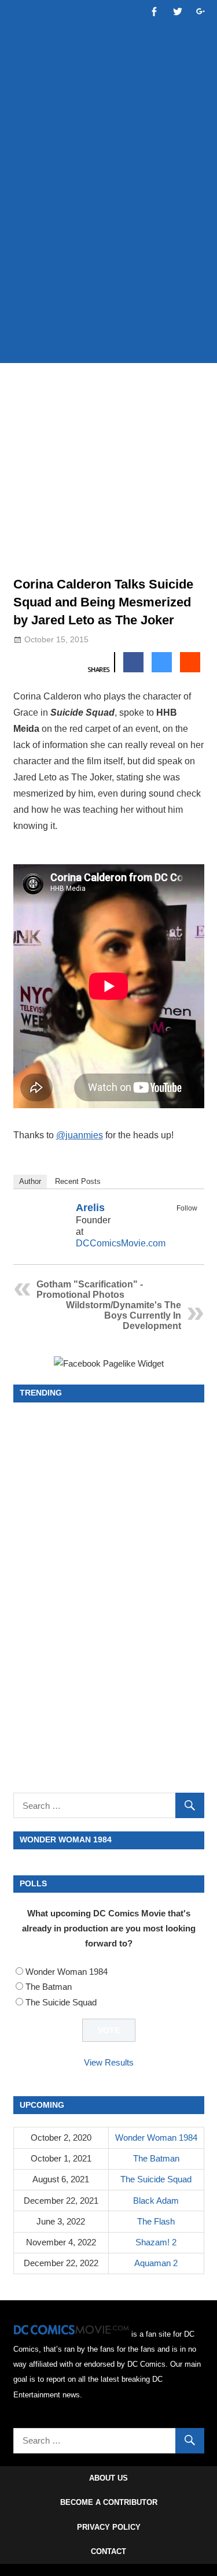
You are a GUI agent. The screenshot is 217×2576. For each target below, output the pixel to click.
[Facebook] (175, 1222)
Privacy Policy (109, 2527)
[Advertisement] (108, 237)
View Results (109, 2062)
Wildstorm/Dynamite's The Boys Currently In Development (124, 1315)
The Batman (49, 1987)
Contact (108, 2551)
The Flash (156, 2221)
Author (30, 1181)
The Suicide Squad (61, 2002)
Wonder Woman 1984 (67, 1972)
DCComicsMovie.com (121, 1243)
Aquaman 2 (156, 2263)
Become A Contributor (109, 2502)
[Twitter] (190, 1222)
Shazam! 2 (156, 2242)
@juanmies (80, 1135)
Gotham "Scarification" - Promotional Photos (90, 1289)
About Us (108, 2478)
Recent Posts (78, 1181)
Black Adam (156, 2201)
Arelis (90, 1208)
